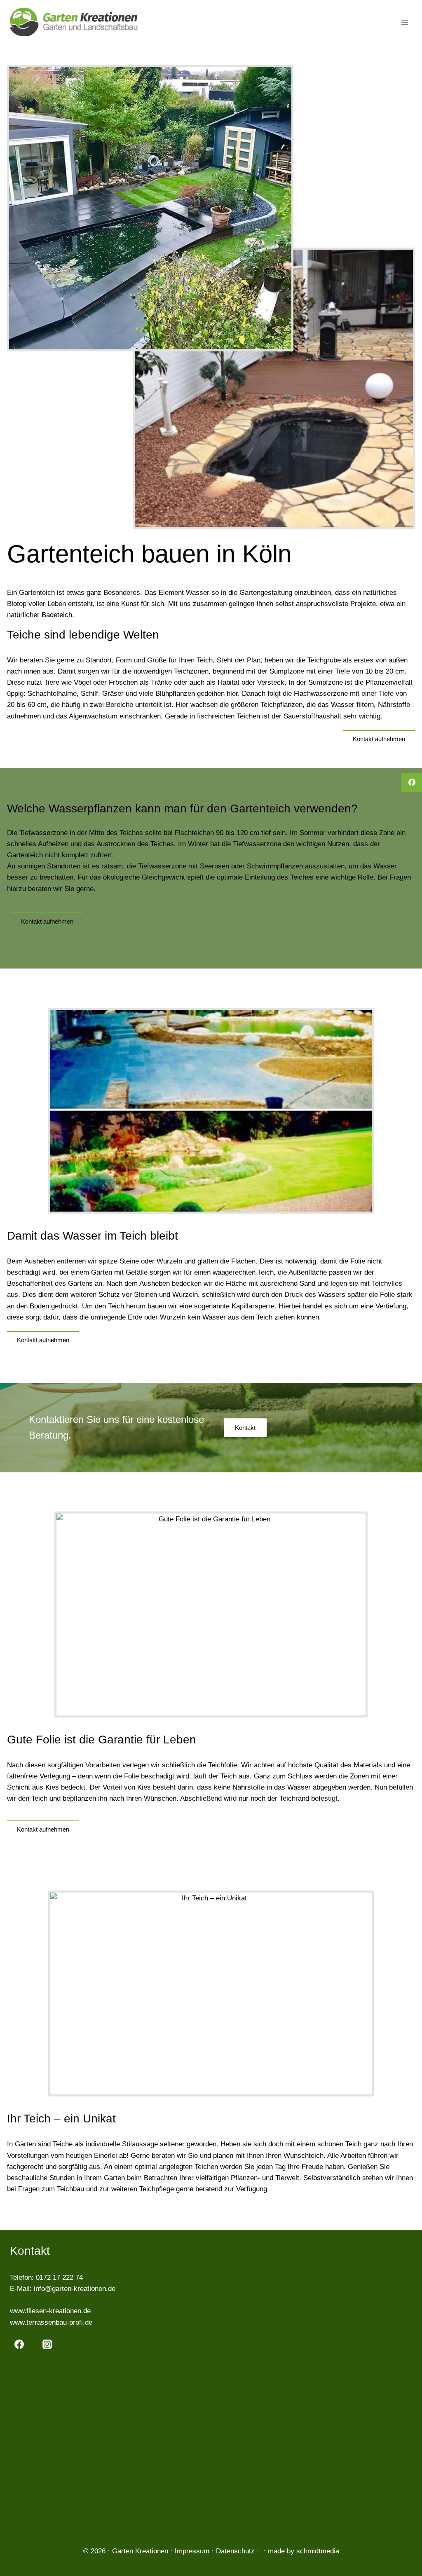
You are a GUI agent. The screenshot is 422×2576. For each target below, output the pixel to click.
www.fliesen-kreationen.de (50, 2311)
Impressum (192, 2551)
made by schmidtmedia (304, 2551)
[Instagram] (47, 2344)
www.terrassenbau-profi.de (51, 2322)
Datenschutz (235, 2551)
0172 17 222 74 (59, 2278)
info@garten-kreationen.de (75, 2289)
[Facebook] (19, 2344)
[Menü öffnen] (404, 22)
